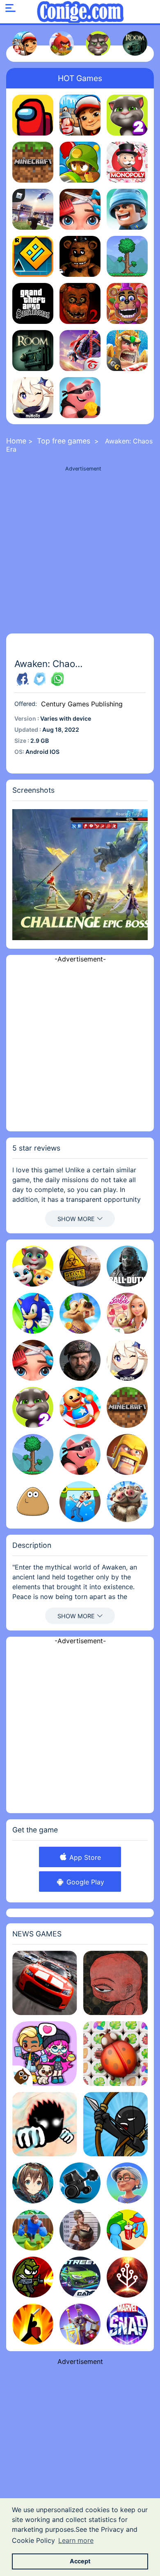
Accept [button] (80, 2561)
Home (16, 441)
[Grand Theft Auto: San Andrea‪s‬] (33, 303)
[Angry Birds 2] (62, 43)
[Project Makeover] (80, 209)
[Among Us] (33, 115)
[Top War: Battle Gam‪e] (127, 209)
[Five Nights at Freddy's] (80, 256)
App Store (84, 1857)
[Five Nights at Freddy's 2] (80, 303)
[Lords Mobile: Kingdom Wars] (127, 351)
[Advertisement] (80, 554)
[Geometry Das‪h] (33, 256)
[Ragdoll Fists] (45, 2124)
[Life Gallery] (116, 1983)
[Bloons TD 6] (80, 162)
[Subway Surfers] (25, 43)
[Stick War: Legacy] (116, 2124)
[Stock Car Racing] (45, 1983)
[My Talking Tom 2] (127, 115)
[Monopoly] (127, 162)
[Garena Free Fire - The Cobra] (80, 351)
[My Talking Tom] (98, 43)
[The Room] (135, 43)
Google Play (84, 1882)
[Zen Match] (116, 2054)
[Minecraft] (33, 162)
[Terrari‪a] (127, 256)
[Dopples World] (45, 2054)
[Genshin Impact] (33, 398)
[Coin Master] (80, 398)
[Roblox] (33, 209)
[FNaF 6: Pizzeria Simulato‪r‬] (127, 303)
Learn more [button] (76, 2540)
